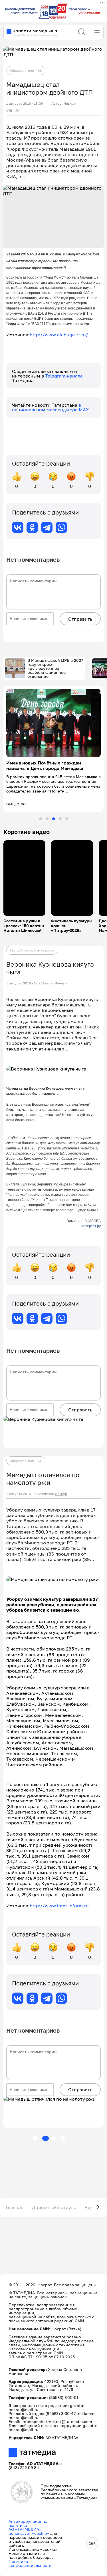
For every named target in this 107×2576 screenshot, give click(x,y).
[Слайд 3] (54, 819)
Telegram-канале (64, 376)
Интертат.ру (91, 1226)
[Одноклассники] (32, 527)
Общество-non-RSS (26, 70)
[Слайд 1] (41, 819)
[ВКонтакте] (18, 527)
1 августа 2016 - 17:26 (24, 983)
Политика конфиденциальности (30, 2563)
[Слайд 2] (47, 819)
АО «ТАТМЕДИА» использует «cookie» (29, 2531)
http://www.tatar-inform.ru (59, 1906)
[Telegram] (47, 527)
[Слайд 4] (60, 819)
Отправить (80, 619)
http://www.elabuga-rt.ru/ (59, 335)
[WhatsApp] (61, 527)
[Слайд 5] (67, 819)
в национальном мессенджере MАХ (51, 407)
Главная (15, 2207)
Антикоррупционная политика (29, 2523)
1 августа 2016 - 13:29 (25, 1494)
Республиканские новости (32, 950)
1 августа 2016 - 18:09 (25, 104)
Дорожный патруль (54, 2207)
